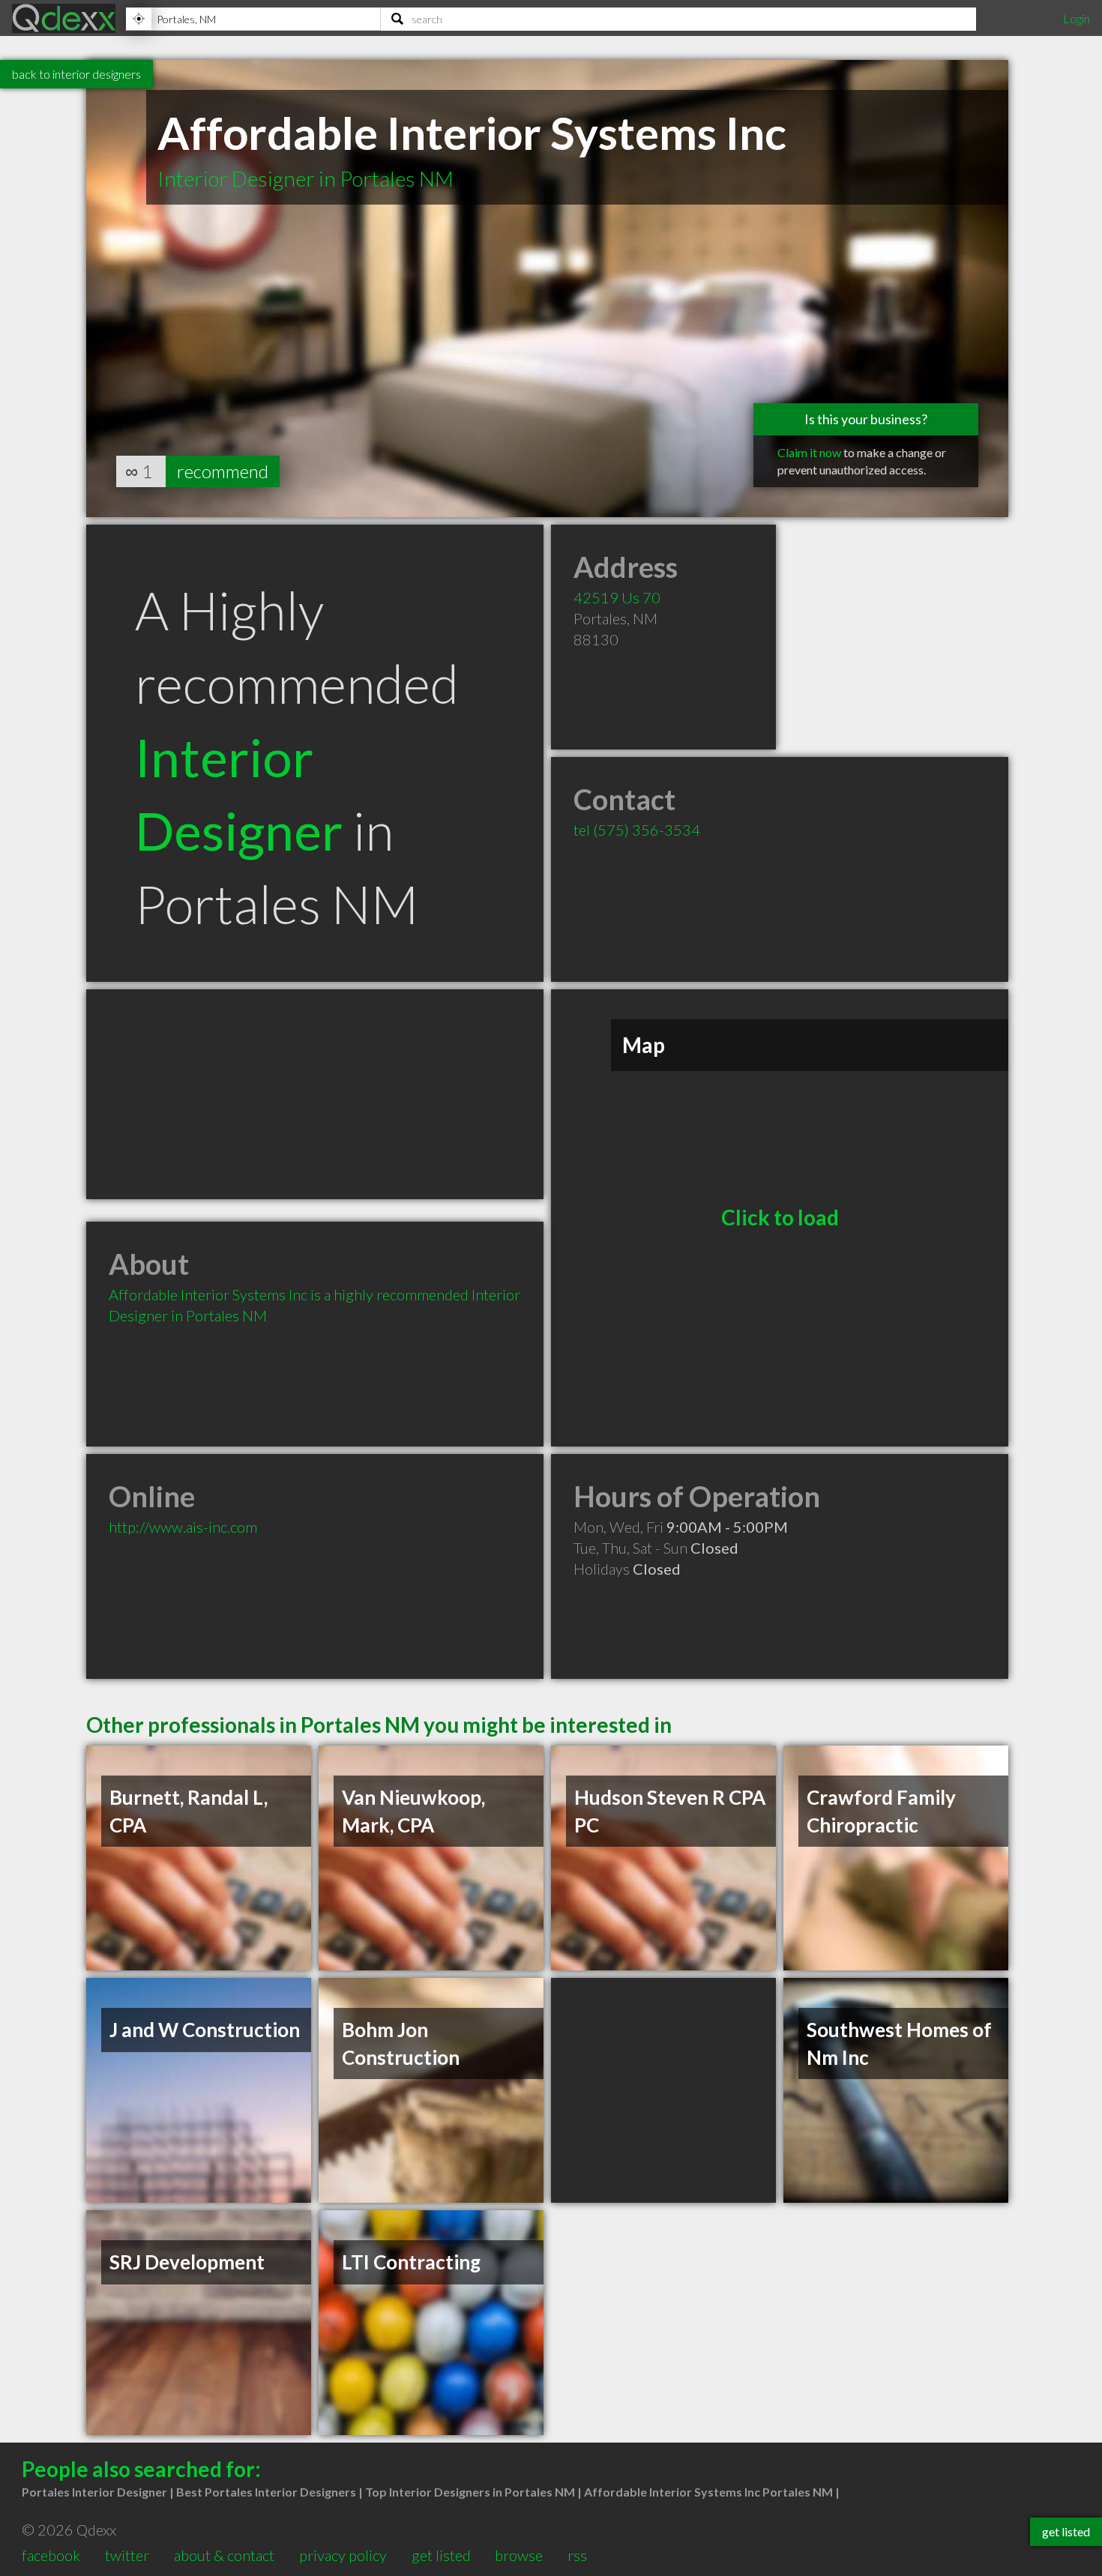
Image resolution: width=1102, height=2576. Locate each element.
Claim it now (809, 452)
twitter (127, 2555)
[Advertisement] (315, 1094)
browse (519, 2555)
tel (637, 830)
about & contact (224, 2555)
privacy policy (343, 2555)
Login (1077, 18)
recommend (223, 471)
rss (577, 2555)
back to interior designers (76, 74)
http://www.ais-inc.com (183, 1527)
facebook (51, 2555)
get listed (441, 2555)
